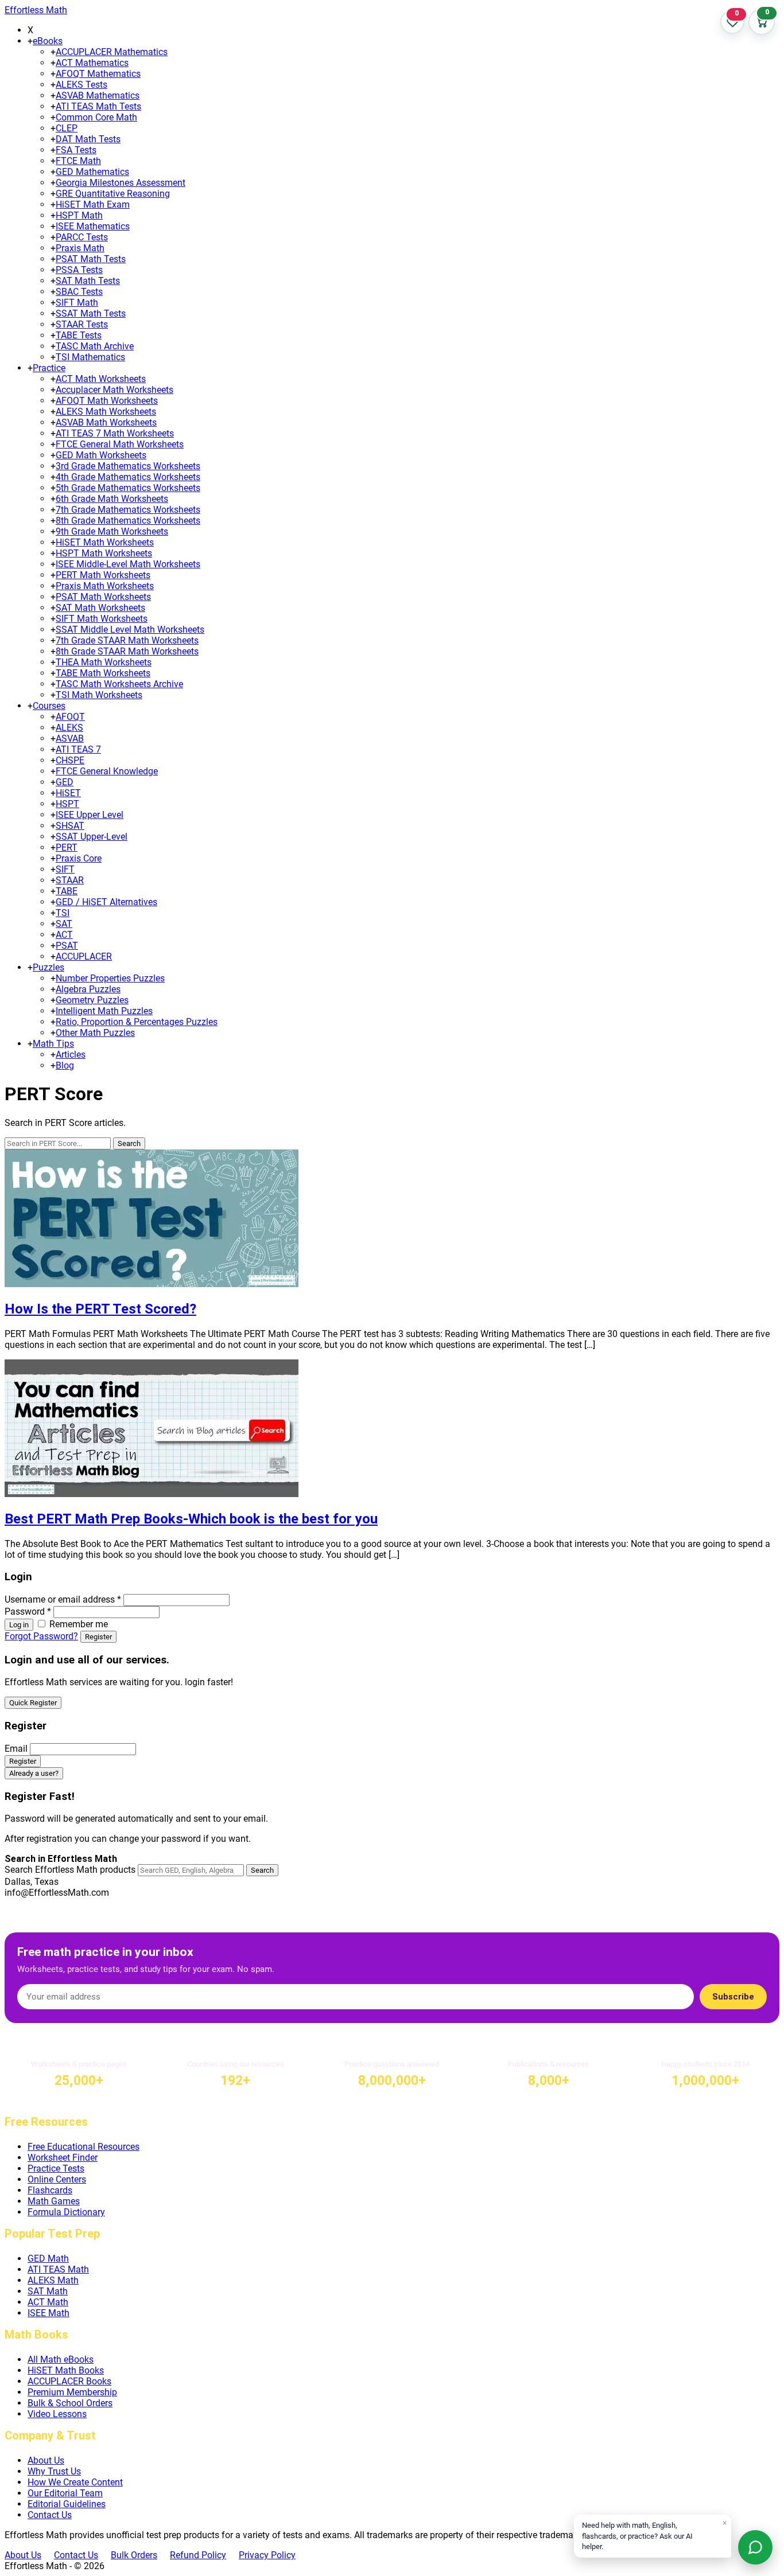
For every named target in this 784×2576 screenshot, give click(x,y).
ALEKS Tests (81, 85)
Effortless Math (36, 10)
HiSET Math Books (66, 2370)
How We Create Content (75, 2482)
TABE (67, 891)
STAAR (70, 880)
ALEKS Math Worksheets (106, 412)
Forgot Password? (41, 1636)
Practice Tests (56, 2168)
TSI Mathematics (90, 357)
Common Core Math (96, 117)
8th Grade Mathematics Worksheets (128, 521)
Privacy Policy (267, 2555)
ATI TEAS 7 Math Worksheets (115, 433)
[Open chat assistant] (755, 2547)
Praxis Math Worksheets (105, 586)
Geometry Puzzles (92, 1000)
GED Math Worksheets (101, 455)
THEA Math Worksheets (104, 662)
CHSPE (70, 760)
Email (16, 1749)
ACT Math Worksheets (101, 379)
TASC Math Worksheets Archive (119, 684)
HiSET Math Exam (93, 204)
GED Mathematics (92, 172)
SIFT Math (77, 303)
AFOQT (70, 717)
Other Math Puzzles (95, 1033)
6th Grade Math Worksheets (112, 499)
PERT (67, 847)
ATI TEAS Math (58, 2269)
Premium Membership (72, 2392)
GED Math (48, 2259)
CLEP (67, 128)
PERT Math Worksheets (103, 575)
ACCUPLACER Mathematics (112, 52)
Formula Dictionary (66, 2212)
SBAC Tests (79, 292)
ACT (64, 935)
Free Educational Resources (84, 2147)
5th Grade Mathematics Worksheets (128, 488)
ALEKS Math (53, 2280)
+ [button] (30, 41)
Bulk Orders (134, 2555)
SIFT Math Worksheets (102, 619)
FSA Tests (76, 150)
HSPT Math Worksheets (104, 553)
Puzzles (48, 967)
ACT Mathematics (92, 63)
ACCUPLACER (84, 956)
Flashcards (50, 2190)
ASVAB (70, 738)
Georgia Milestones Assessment (121, 183)
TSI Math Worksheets (99, 695)
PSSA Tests (79, 270)
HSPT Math (79, 215)
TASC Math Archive (95, 346)
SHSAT (70, 826)
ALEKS (69, 728)
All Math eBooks (61, 2359)
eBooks (48, 41)
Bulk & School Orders (70, 2403)
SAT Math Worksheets (100, 608)
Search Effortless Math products (70, 1870)
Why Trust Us (54, 2471)
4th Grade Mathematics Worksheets (128, 477)
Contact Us (50, 2515)
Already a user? (34, 1773)
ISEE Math (48, 2313)
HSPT (67, 804)
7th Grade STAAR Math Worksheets (127, 640)
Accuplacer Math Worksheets (115, 390)
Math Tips (53, 1044)
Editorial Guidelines (67, 2504)
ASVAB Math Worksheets (106, 422)
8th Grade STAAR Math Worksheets (127, 651)
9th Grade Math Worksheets (112, 531)
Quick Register (33, 1703)
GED (65, 782)
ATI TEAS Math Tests (98, 106)
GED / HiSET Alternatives (106, 902)
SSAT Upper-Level (92, 837)
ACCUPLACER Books (69, 2381)
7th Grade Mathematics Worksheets (128, 510)
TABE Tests (79, 335)
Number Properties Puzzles (110, 978)
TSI (63, 913)
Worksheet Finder (63, 2158)
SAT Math (48, 2291)
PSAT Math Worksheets (103, 597)
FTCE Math (78, 161)
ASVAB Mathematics (98, 96)
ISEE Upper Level (90, 815)
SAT (64, 924)
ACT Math (48, 2302)
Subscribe (733, 1997)
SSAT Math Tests (91, 313)
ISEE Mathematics (93, 226)
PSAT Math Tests (91, 259)
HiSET (68, 793)
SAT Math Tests (88, 281)
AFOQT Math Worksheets (107, 401)
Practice (49, 368)
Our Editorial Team (65, 2493)
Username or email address (63, 1599)
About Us (46, 2460)
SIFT (65, 869)
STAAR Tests (82, 324)
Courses (49, 706)
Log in (19, 1625)
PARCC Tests (82, 237)
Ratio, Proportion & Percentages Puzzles (137, 1022)
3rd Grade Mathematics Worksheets (128, 466)
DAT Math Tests (88, 139)
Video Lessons (57, 2414)
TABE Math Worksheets (103, 673)
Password (28, 1612)
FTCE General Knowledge (107, 771)
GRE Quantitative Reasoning (113, 194)
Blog (65, 1065)
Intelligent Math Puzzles (104, 1011)
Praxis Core (79, 858)
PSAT (67, 946)
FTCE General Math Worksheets (120, 444)
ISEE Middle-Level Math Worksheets (128, 564)
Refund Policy (198, 2555)
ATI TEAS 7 (78, 749)
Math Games (54, 2201)
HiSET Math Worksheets (105, 542)
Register (98, 1637)
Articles (71, 1055)
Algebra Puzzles (88, 989)
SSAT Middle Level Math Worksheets (130, 630)
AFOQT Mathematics (98, 74)
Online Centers (57, 2179)
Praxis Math (80, 248)
